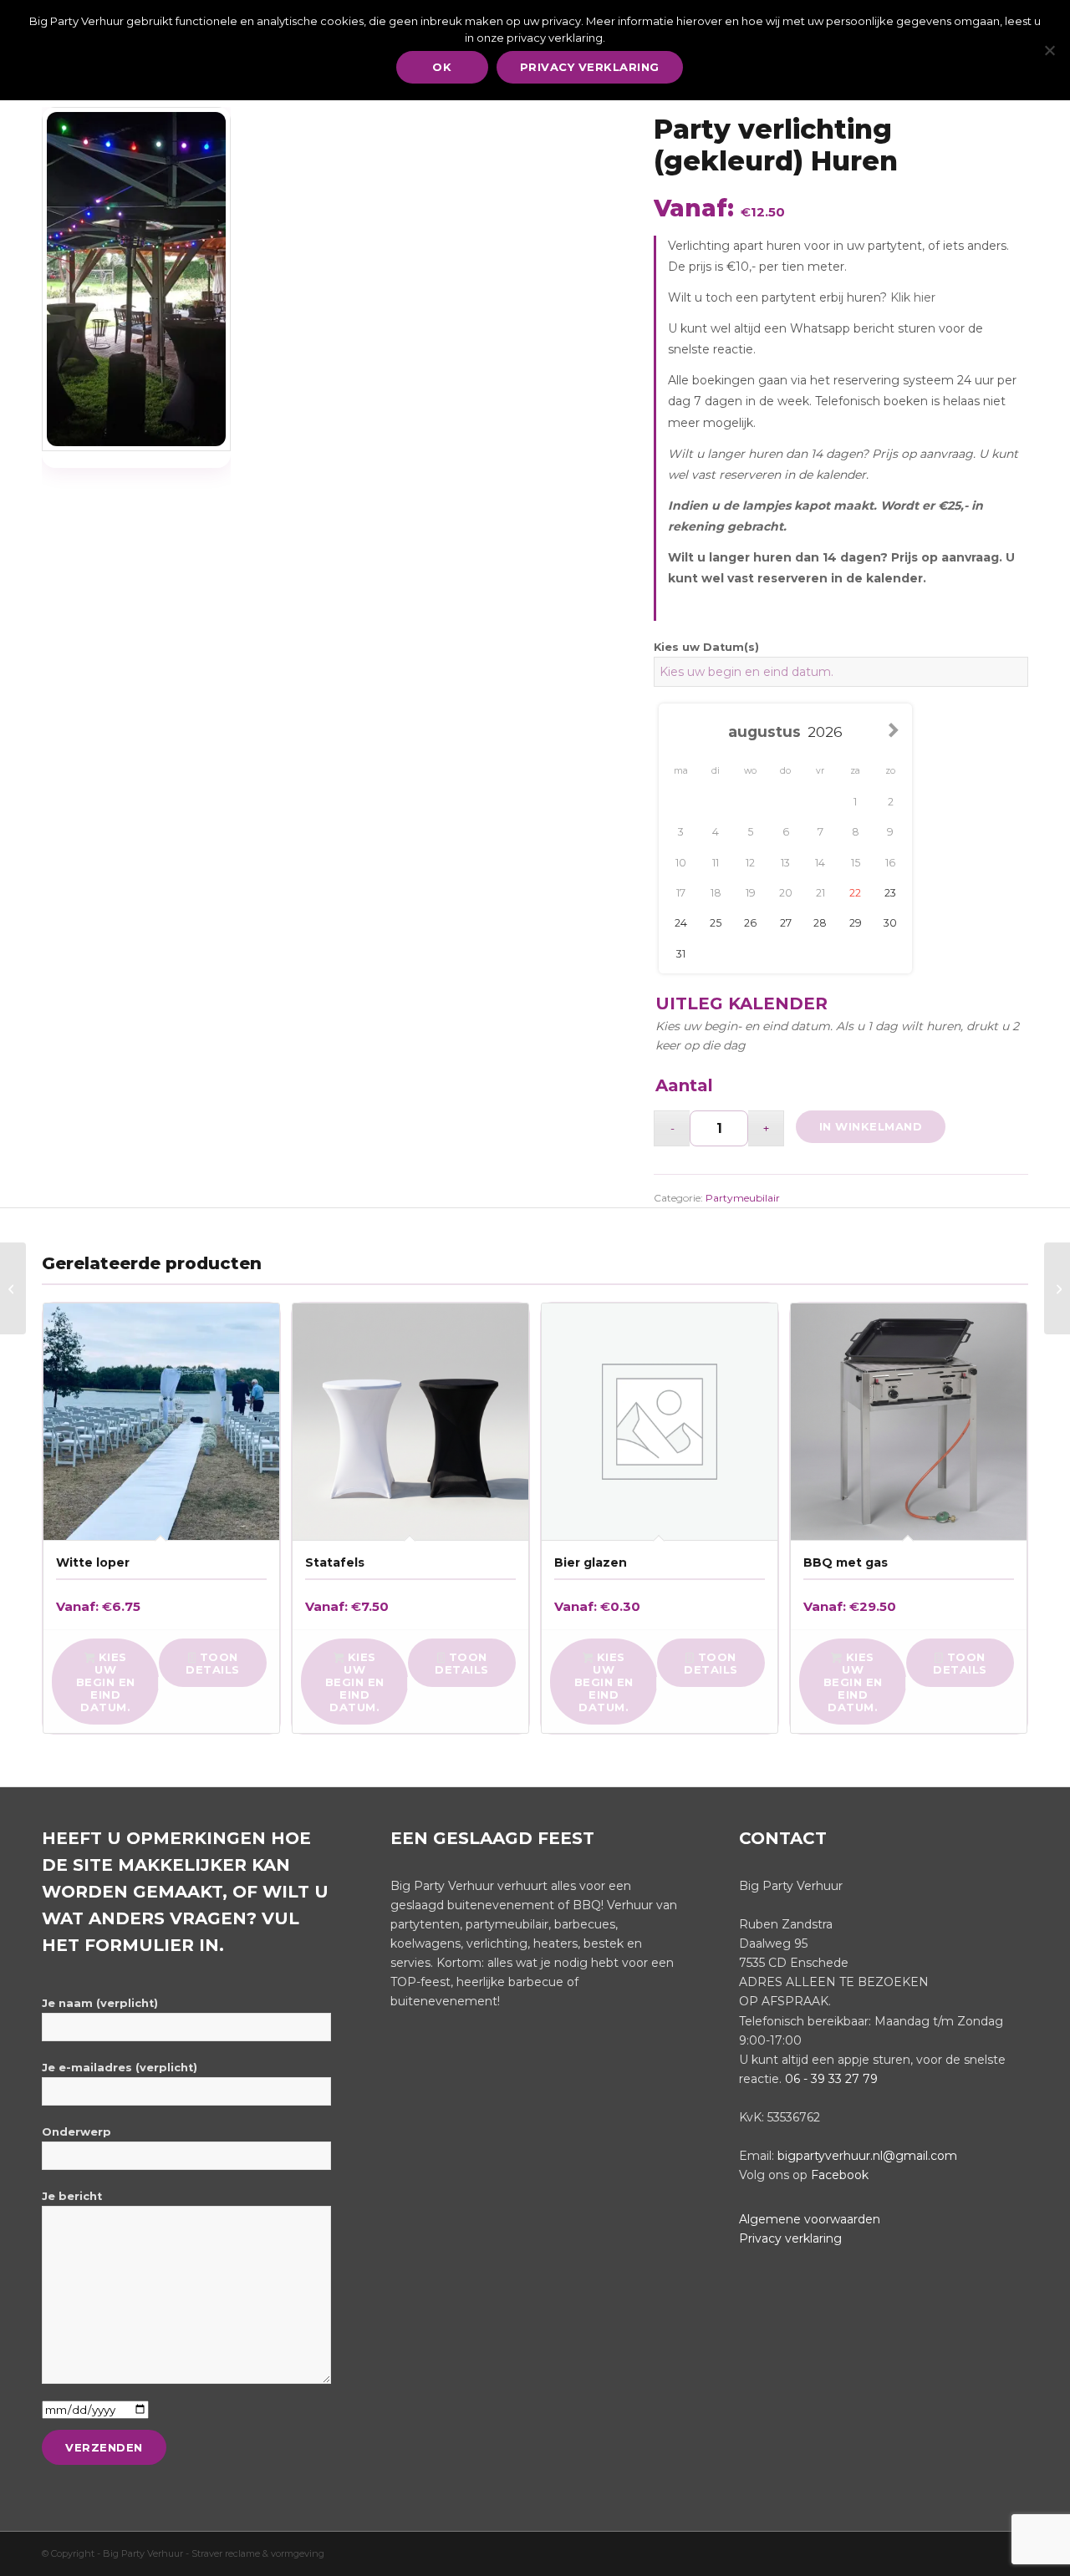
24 (681, 923)
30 (890, 923)
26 (750, 923)
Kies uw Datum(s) (706, 647)
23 (890, 893)
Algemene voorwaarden (810, 2219)
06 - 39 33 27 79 (831, 2079)
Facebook (840, 2175)
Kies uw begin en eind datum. (106, 1682)
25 (716, 923)
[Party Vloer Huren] (1057, 1288)
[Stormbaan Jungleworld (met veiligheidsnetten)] (13, 1288)
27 (786, 923)
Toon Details (213, 1663)
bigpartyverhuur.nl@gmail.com (867, 2156)
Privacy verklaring (790, 2238)
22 (855, 893)
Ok (442, 67)
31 (681, 954)
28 (820, 923)
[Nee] (1049, 50)
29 (856, 923)
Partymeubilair (743, 1198)
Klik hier (913, 297)
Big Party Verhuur (144, 2553)
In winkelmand (871, 1126)
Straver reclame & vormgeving (258, 2553)
